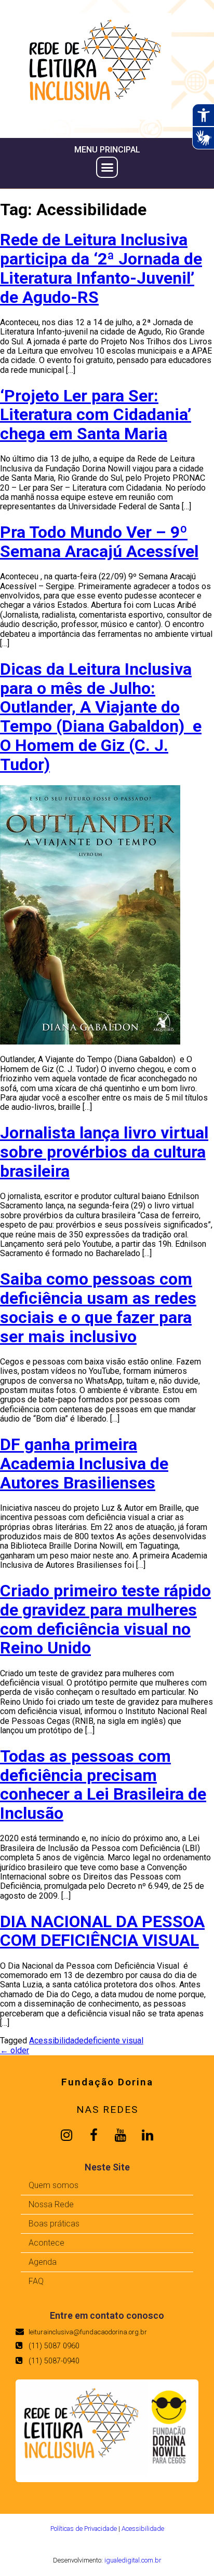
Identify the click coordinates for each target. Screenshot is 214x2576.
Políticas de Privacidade (84, 2529)
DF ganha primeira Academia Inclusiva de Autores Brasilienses (84, 1464)
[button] (107, 168)
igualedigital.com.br (133, 2560)
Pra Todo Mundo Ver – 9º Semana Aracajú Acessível (99, 542)
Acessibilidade (56, 2041)
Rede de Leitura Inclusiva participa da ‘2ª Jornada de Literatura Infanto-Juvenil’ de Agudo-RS (101, 268)
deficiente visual (113, 2041)
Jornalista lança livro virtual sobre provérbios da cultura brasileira (104, 1152)
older (15, 2050)
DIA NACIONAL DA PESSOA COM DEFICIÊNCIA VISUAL (102, 1931)
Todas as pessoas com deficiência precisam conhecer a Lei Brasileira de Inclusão (103, 1785)
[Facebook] (93, 2135)
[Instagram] (66, 2135)
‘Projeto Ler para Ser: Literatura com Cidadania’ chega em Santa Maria (96, 415)
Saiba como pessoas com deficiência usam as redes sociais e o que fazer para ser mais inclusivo (98, 1307)
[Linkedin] (148, 2135)
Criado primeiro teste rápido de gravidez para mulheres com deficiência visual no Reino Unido (105, 1619)
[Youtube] (121, 2135)
